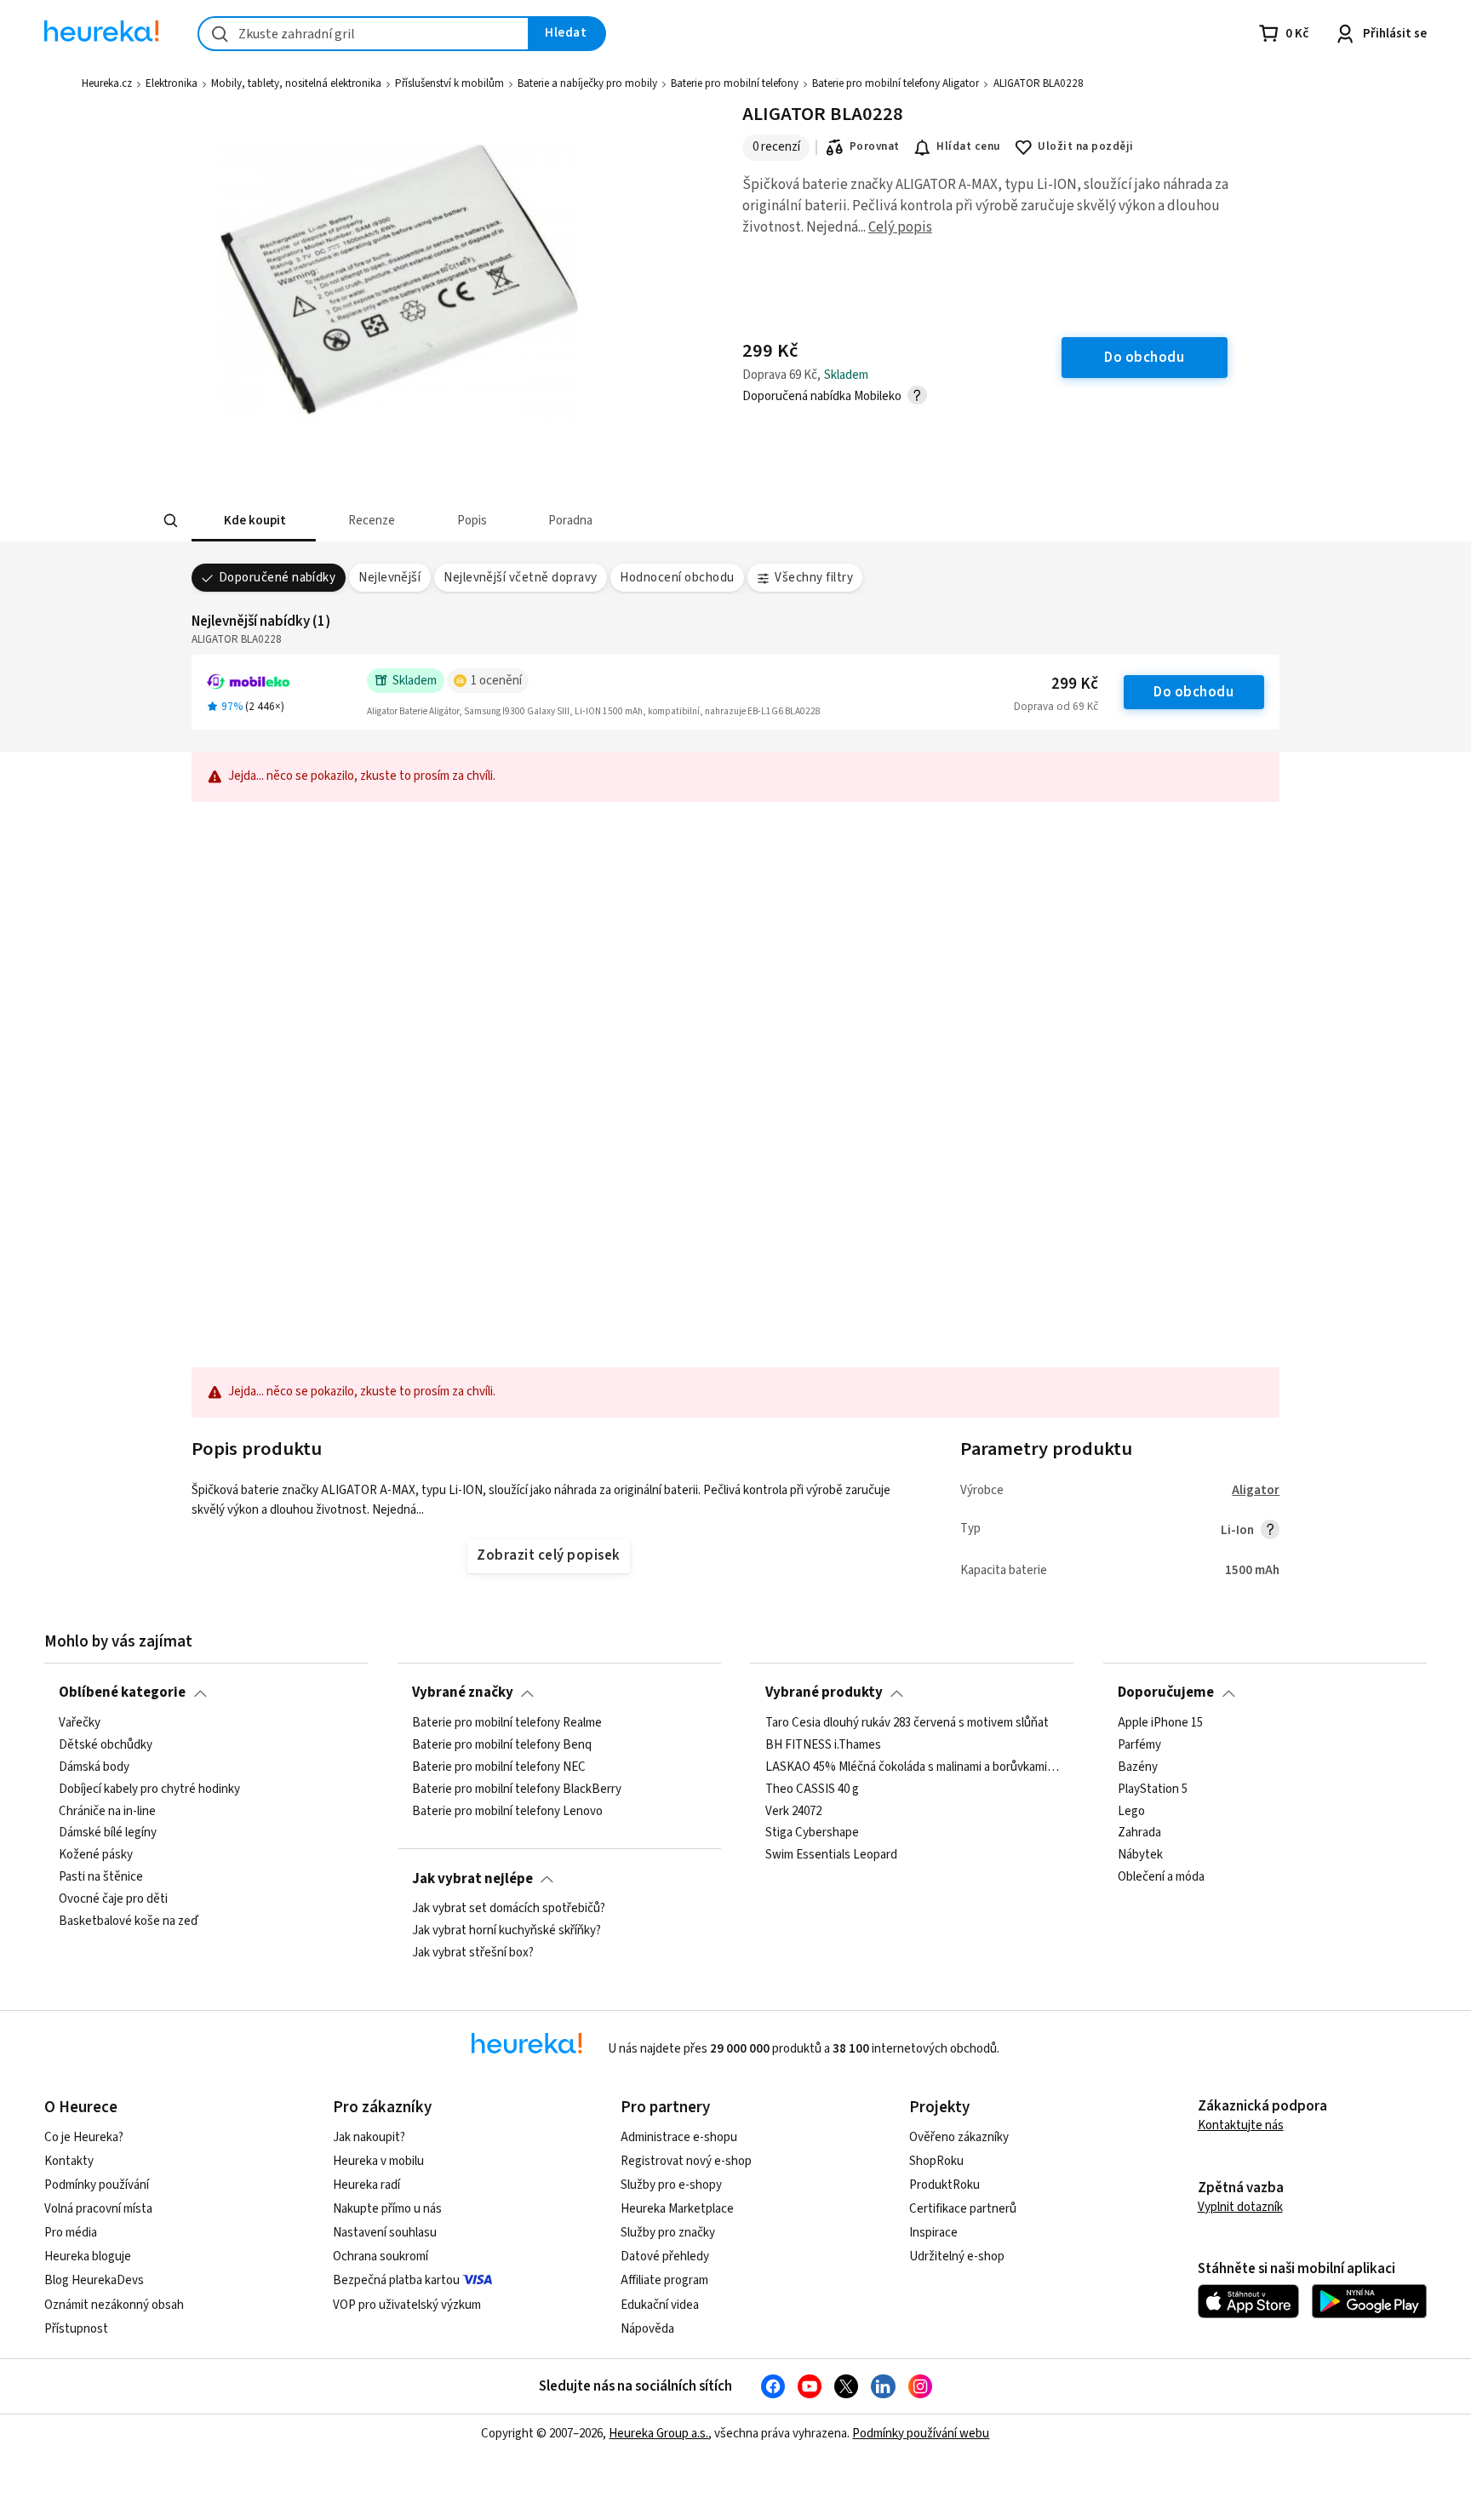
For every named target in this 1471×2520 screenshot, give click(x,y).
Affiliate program (664, 2280)
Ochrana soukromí (381, 2257)
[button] (254, 521)
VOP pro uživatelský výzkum (407, 2305)
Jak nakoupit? (369, 2137)
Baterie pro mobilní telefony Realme (507, 1723)
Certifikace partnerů (963, 2209)
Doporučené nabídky (278, 578)
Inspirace (933, 2233)
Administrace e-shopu (679, 2137)
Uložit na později (1085, 146)
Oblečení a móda (1161, 1877)
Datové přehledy (665, 2257)
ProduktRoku (944, 2185)
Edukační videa (660, 2305)
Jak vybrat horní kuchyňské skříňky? (507, 1931)
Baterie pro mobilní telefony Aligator (896, 83)
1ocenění (496, 681)
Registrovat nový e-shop (686, 2161)
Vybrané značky (463, 1692)
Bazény (1138, 1767)
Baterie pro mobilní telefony (735, 83)
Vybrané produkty (824, 1692)
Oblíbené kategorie (122, 1692)
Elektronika (172, 83)
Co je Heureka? (84, 2137)
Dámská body (94, 1767)
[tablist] (638, 521)
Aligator (1256, 1490)
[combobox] (363, 34)
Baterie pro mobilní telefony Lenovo (507, 1811)
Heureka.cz (107, 83)
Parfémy (1139, 1745)
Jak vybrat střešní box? (473, 1953)
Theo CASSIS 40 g (812, 1789)
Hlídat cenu (968, 146)
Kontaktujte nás (1241, 2125)
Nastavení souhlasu (385, 2233)
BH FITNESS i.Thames (823, 1745)
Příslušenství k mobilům (449, 83)
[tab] (254, 521)
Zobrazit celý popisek (548, 1555)
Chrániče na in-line (107, 1811)
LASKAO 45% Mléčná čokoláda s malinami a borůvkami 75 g (913, 1767)
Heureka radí (366, 2185)
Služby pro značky (668, 2233)
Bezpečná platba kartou (396, 2280)
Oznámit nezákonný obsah (114, 2305)
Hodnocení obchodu (677, 578)
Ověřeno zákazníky (959, 2137)
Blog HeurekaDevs (94, 2280)
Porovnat (875, 146)
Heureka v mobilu (378, 2161)
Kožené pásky (96, 1855)
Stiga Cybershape (812, 1833)
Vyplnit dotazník (1240, 2207)
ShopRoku (936, 2161)
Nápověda (647, 2329)
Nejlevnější (389, 578)
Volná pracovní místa (98, 2209)
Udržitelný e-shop (957, 2257)
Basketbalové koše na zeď (129, 1921)
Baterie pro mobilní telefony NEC (499, 1767)
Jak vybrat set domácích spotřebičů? (509, 1909)
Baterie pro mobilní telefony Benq (502, 1745)
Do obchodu (1193, 692)
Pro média (71, 2233)
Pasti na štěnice (101, 1877)
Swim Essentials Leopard (831, 1855)
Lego (1131, 1811)
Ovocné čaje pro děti (113, 1899)
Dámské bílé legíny (108, 1833)
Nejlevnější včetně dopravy (521, 578)
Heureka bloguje (88, 2257)
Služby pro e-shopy (671, 2185)
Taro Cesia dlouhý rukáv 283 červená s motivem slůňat (907, 1723)
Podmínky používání (97, 2185)
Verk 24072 (793, 1811)
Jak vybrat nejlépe (472, 1879)
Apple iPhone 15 (1160, 1723)
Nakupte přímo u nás (387, 2209)
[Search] (170, 521)
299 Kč (1075, 684)
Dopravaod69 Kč (1056, 707)
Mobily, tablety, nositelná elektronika (296, 83)
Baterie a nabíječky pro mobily (587, 83)
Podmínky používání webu (921, 2434)
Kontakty (69, 2161)
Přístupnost (76, 2329)
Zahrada (1139, 1833)
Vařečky (80, 1723)
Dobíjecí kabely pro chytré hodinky (149, 1789)
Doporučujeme (1166, 1692)
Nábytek (1140, 1855)
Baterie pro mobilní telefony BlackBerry (517, 1789)
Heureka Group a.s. (658, 2434)
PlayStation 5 (1153, 1789)
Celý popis (900, 227)
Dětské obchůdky (106, 1745)
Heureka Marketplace (677, 2209)
